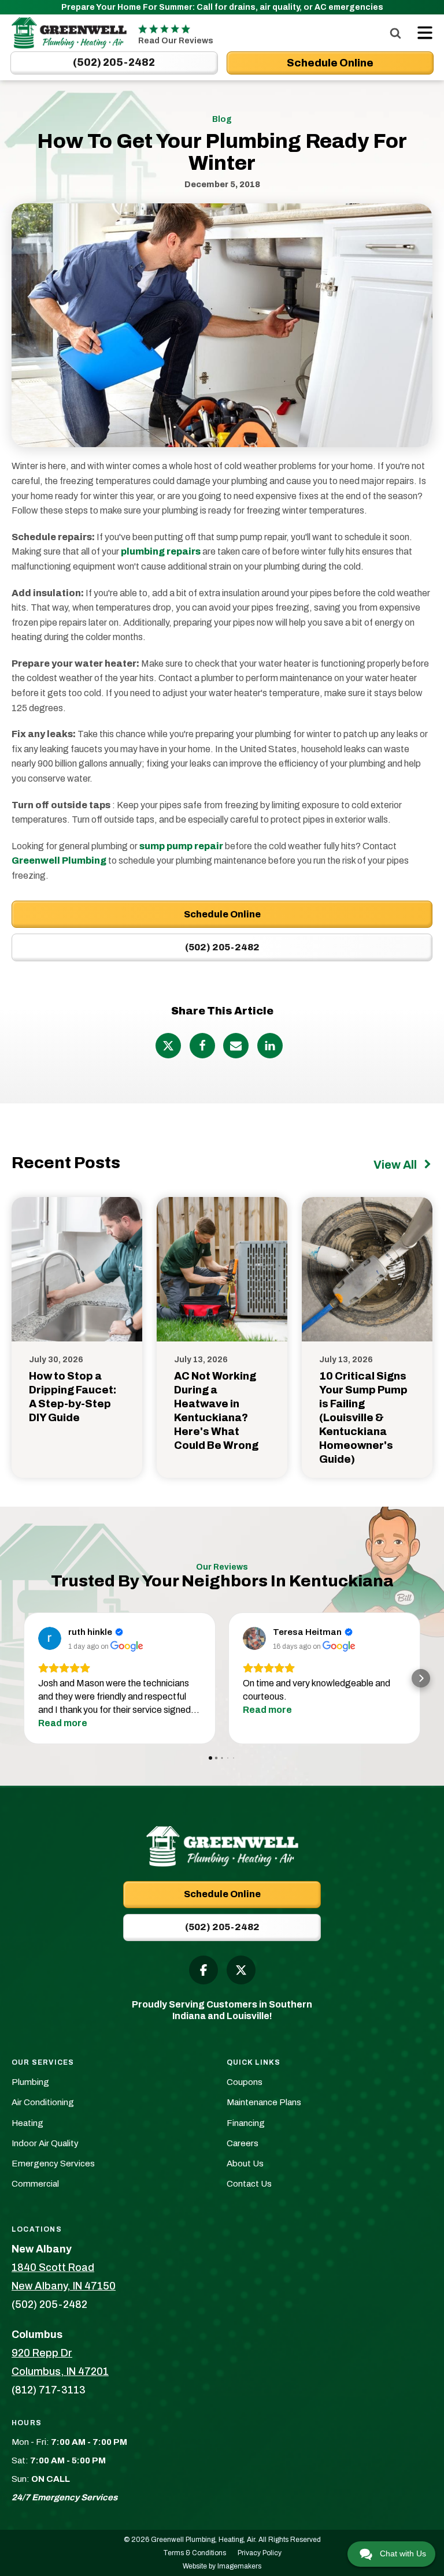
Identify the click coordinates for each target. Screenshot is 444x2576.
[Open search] (395, 33)
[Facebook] (202, 1046)
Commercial (35, 2184)
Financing (246, 2123)
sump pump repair (181, 846)
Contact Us (249, 2184)
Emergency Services (53, 2164)
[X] (168, 1046)
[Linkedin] (270, 1046)
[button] (23, 1678)
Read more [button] (63, 1723)
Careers (243, 2143)
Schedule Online (222, 914)
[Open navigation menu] (422, 33)
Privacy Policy (260, 2553)
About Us (245, 2164)
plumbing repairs (161, 551)
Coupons (245, 2082)
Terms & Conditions (195, 2553)
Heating (27, 2123)
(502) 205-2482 (222, 947)
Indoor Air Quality (45, 2143)
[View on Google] (50, 1638)
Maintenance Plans (264, 2102)
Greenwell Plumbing (59, 860)
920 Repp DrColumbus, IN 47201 (60, 2362)
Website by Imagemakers (222, 2566)
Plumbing (30, 2082)
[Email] (236, 1046)
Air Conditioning (43, 2102)
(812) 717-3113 (49, 2390)
